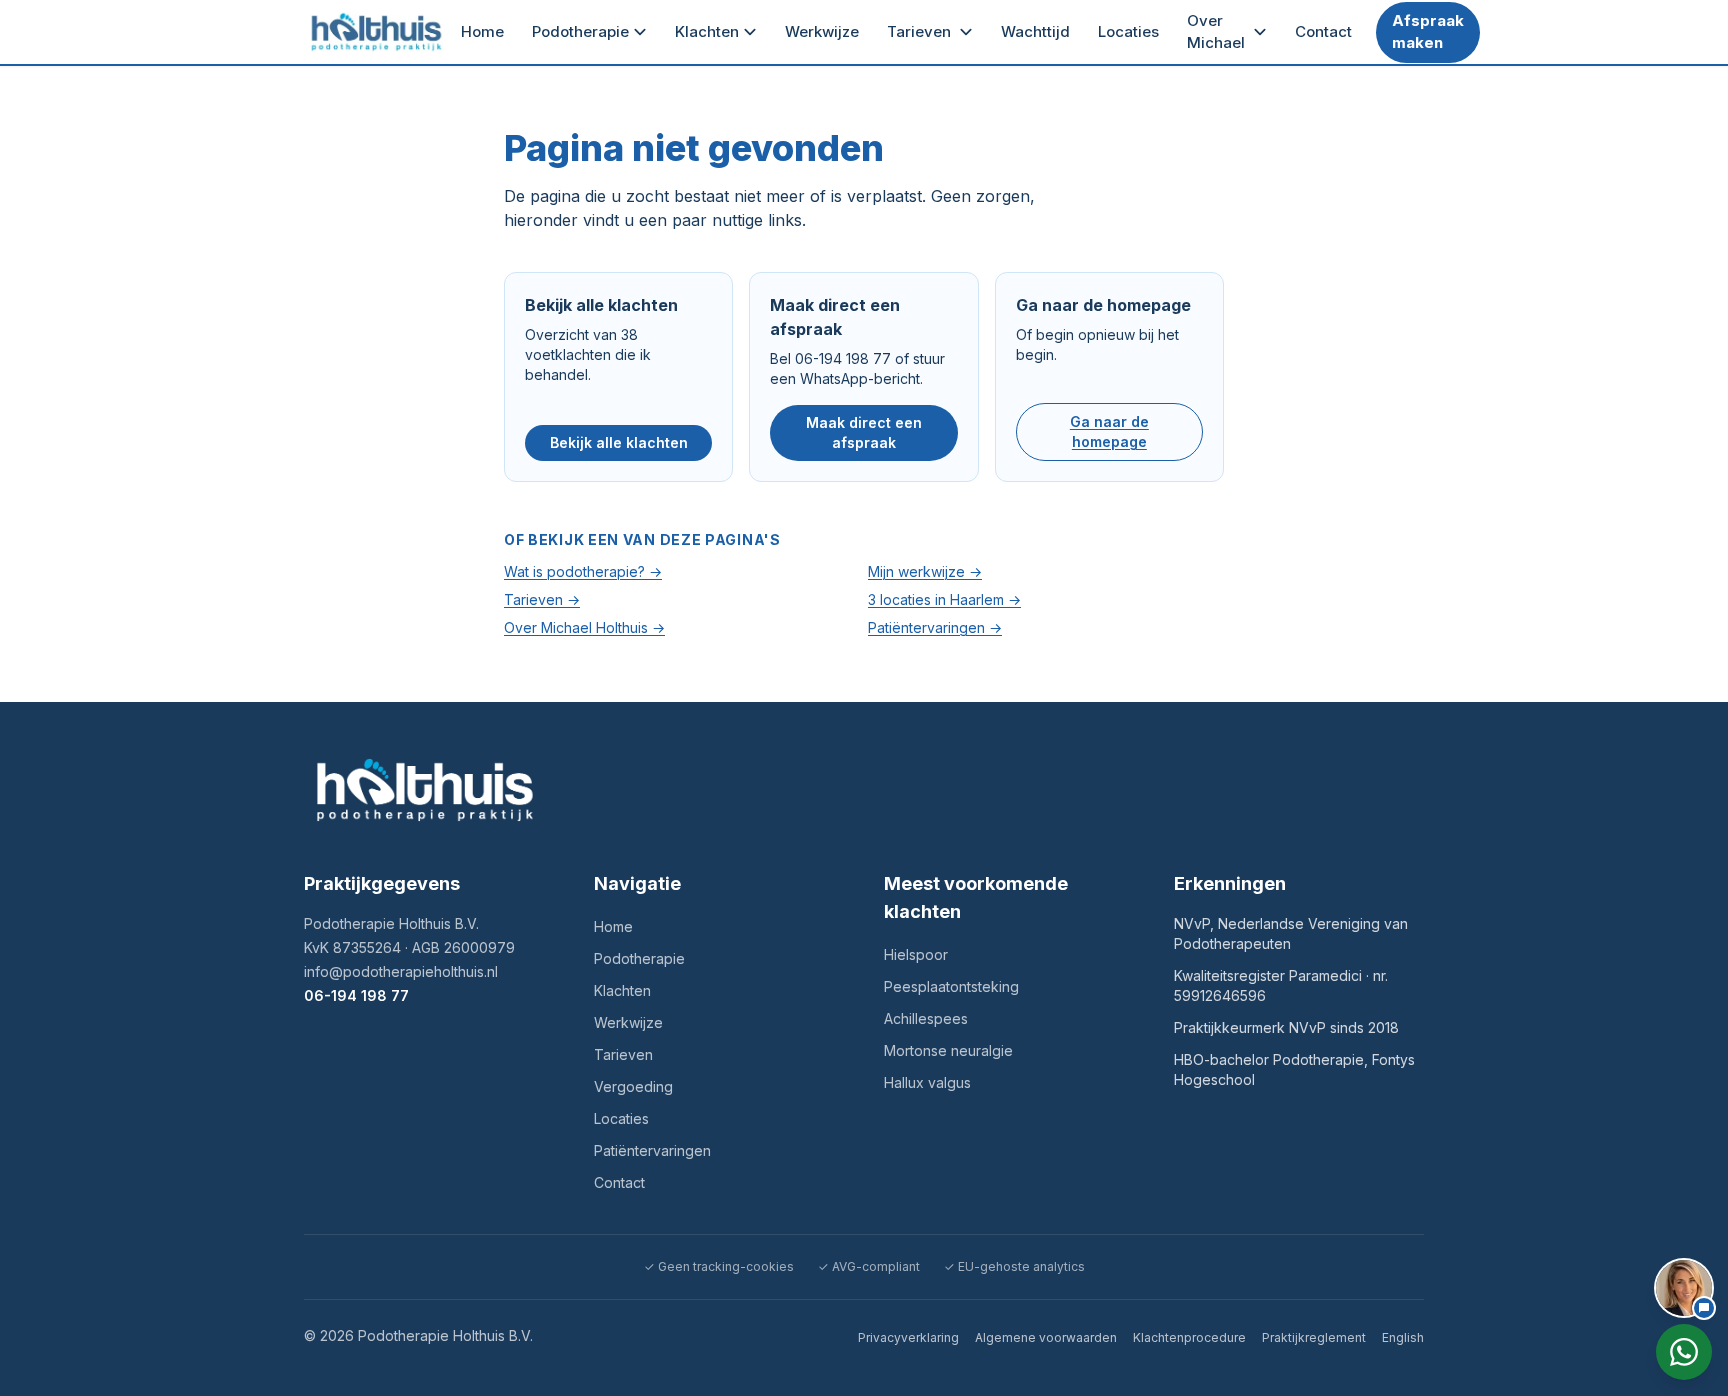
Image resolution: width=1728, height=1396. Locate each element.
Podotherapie (580, 31)
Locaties (1128, 31)
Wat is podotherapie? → (583, 571)
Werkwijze (822, 31)
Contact (1323, 31)
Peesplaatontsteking (951, 986)
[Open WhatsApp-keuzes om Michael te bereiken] (1684, 1352)
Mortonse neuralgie (948, 1050)
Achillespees (926, 1018)
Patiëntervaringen (652, 1150)
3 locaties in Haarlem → (944, 599)
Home (482, 31)
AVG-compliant (869, 1266)
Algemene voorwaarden (1046, 1337)
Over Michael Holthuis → (584, 627)
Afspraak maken (1428, 32)
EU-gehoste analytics (1014, 1266)
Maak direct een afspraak (864, 432)
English (1403, 1337)
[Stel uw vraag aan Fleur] (1684, 1288)
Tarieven (919, 31)
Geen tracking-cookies (719, 1266)
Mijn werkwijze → (925, 571)
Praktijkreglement (1314, 1337)
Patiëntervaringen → (935, 627)
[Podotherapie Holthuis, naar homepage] (376, 32)
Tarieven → (542, 599)
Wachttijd (1035, 31)
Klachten (707, 31)
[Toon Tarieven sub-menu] (970, 32)
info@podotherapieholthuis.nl (401, 971)
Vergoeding (633, 1086)
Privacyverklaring (908, 1337)
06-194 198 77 (356, 995)
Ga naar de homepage (1109, 431)
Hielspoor (916, 954)
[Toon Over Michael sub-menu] (1264, 32)
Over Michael (1216, 32)
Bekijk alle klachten (619, 442)
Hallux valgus (927, 1082)
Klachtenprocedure (1189, 1337)
